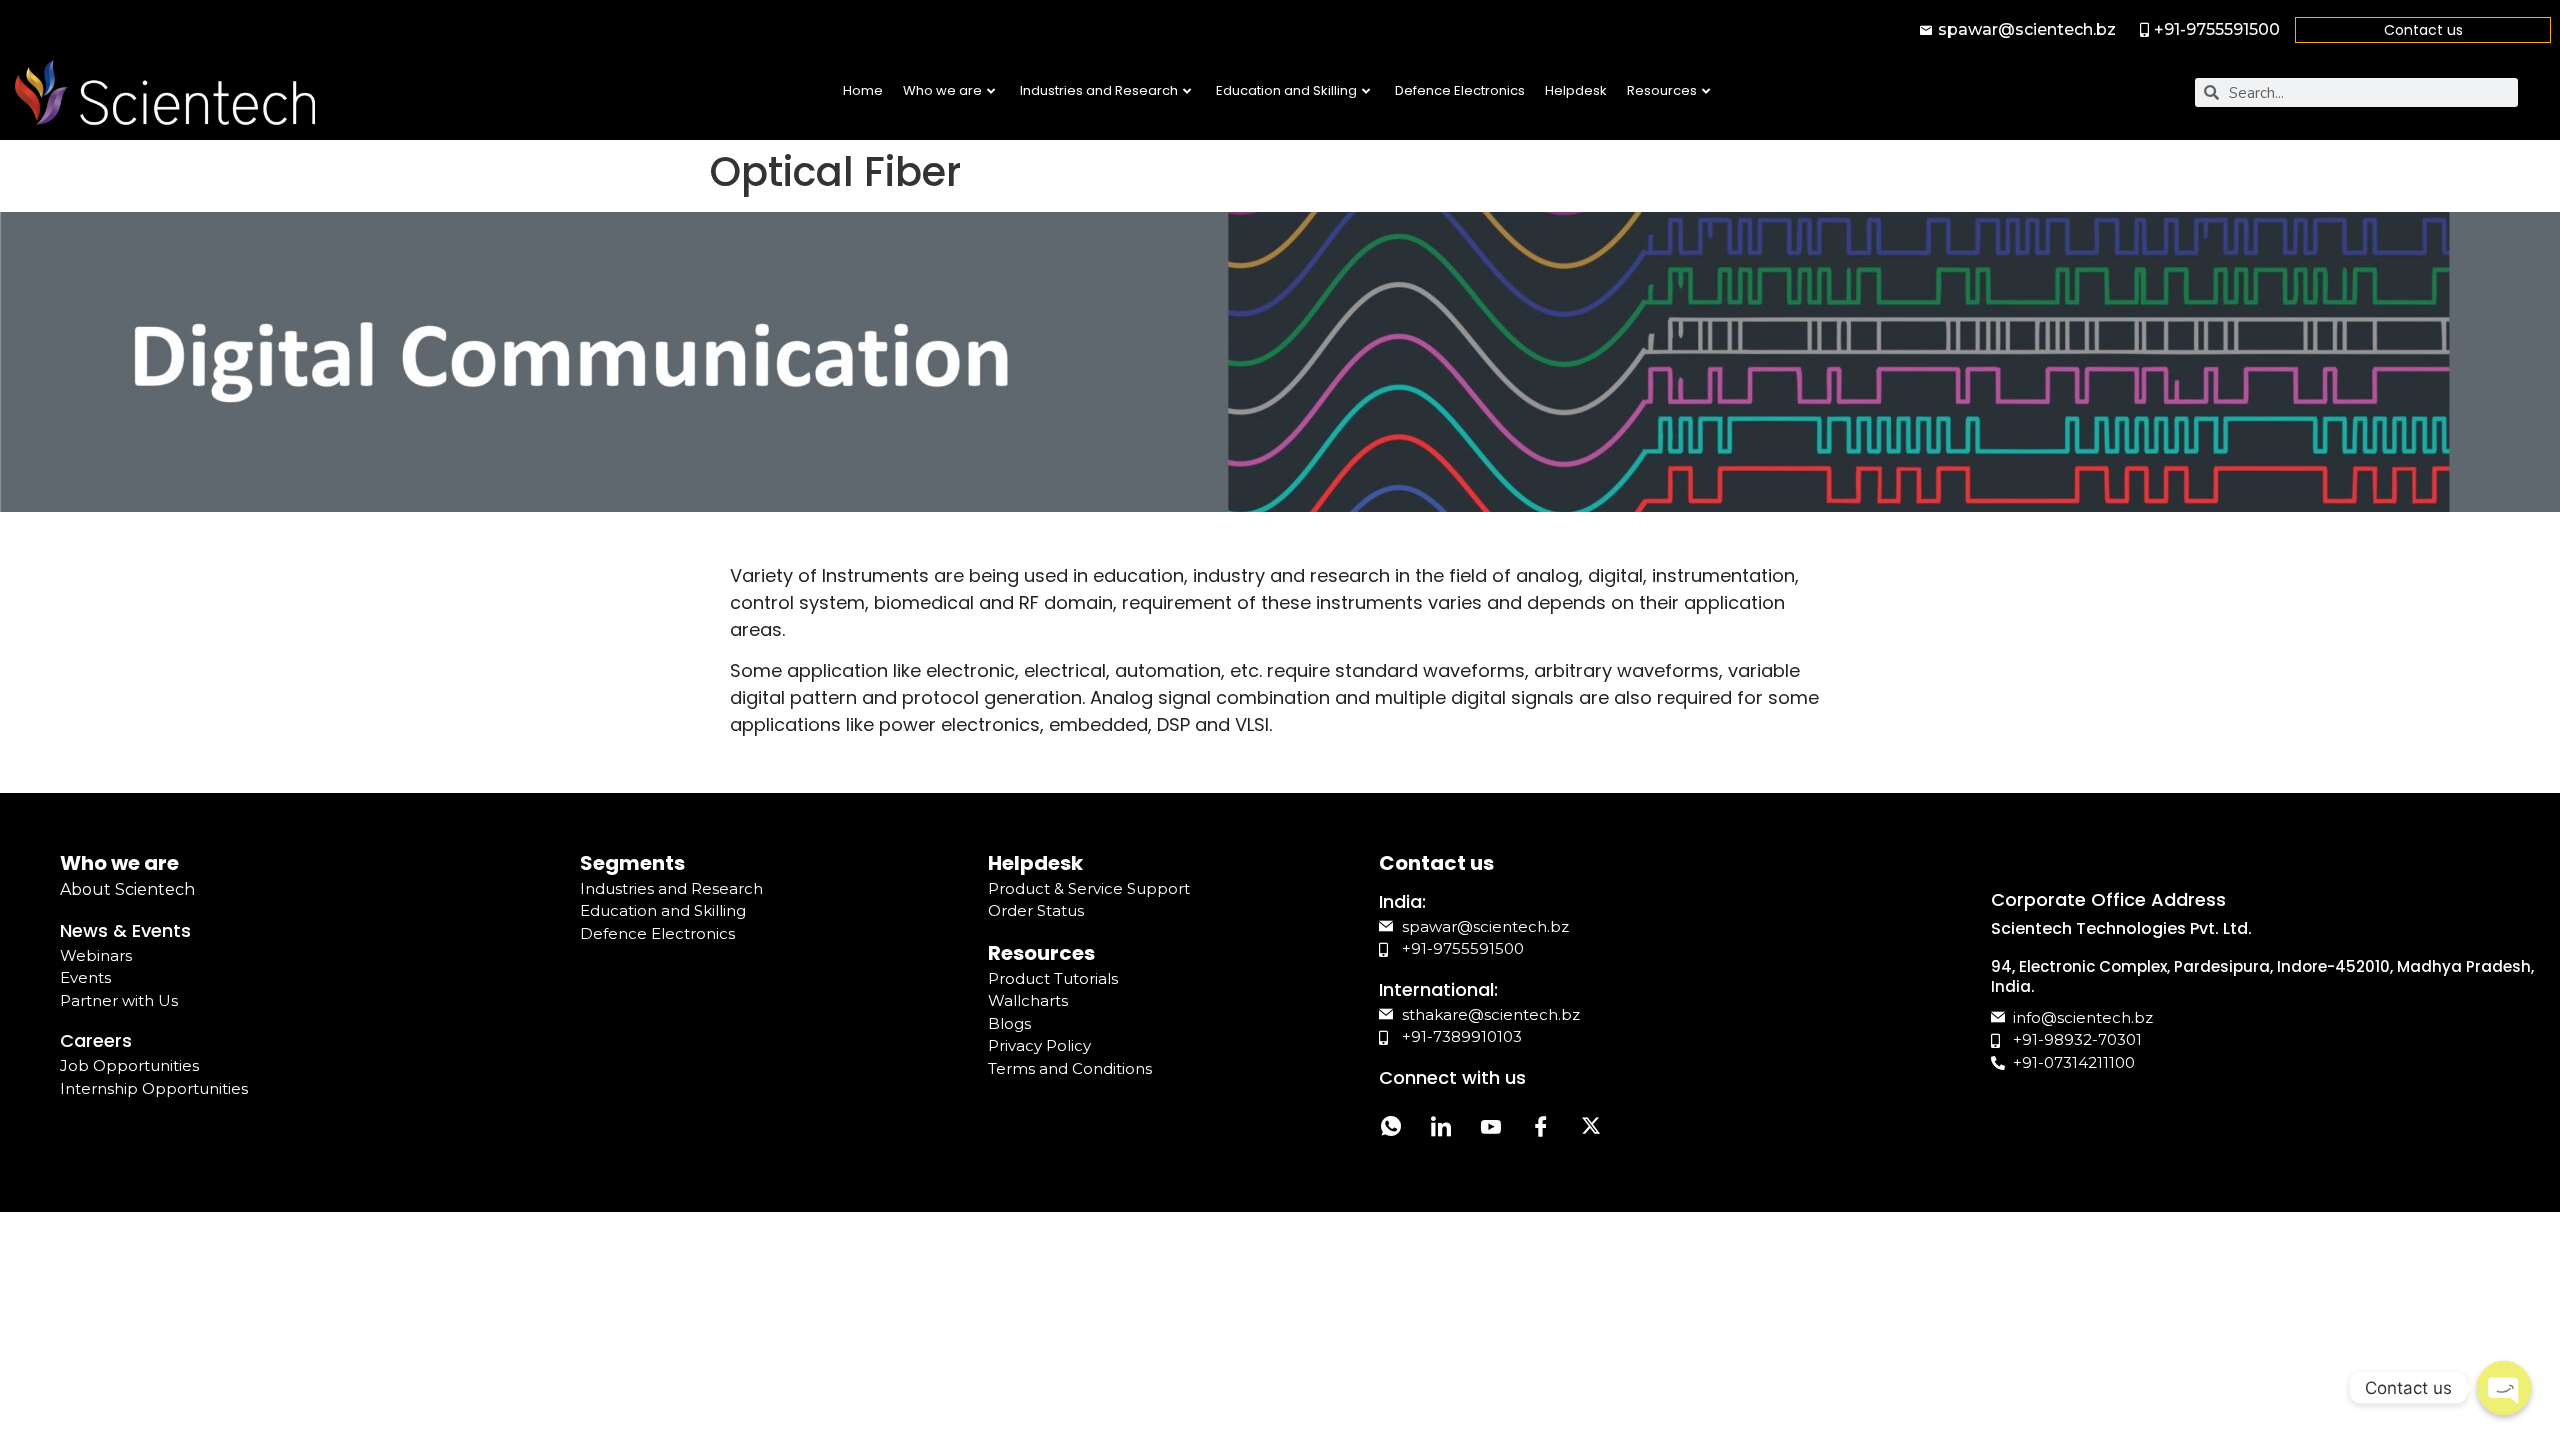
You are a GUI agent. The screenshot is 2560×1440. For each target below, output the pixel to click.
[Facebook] (1541, 1129)
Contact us (2423, 30)
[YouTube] (1491, 1129)
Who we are (942, 90)
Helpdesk (1576, 90)
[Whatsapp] (1391, 1129)
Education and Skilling (1286, 90)
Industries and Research (1099, 90)
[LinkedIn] (1441, 1129)
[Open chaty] (2504, 1388)
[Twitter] (1591, 1129)
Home (863, 90)
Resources (1662, 90)
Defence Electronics (1460, 90)
